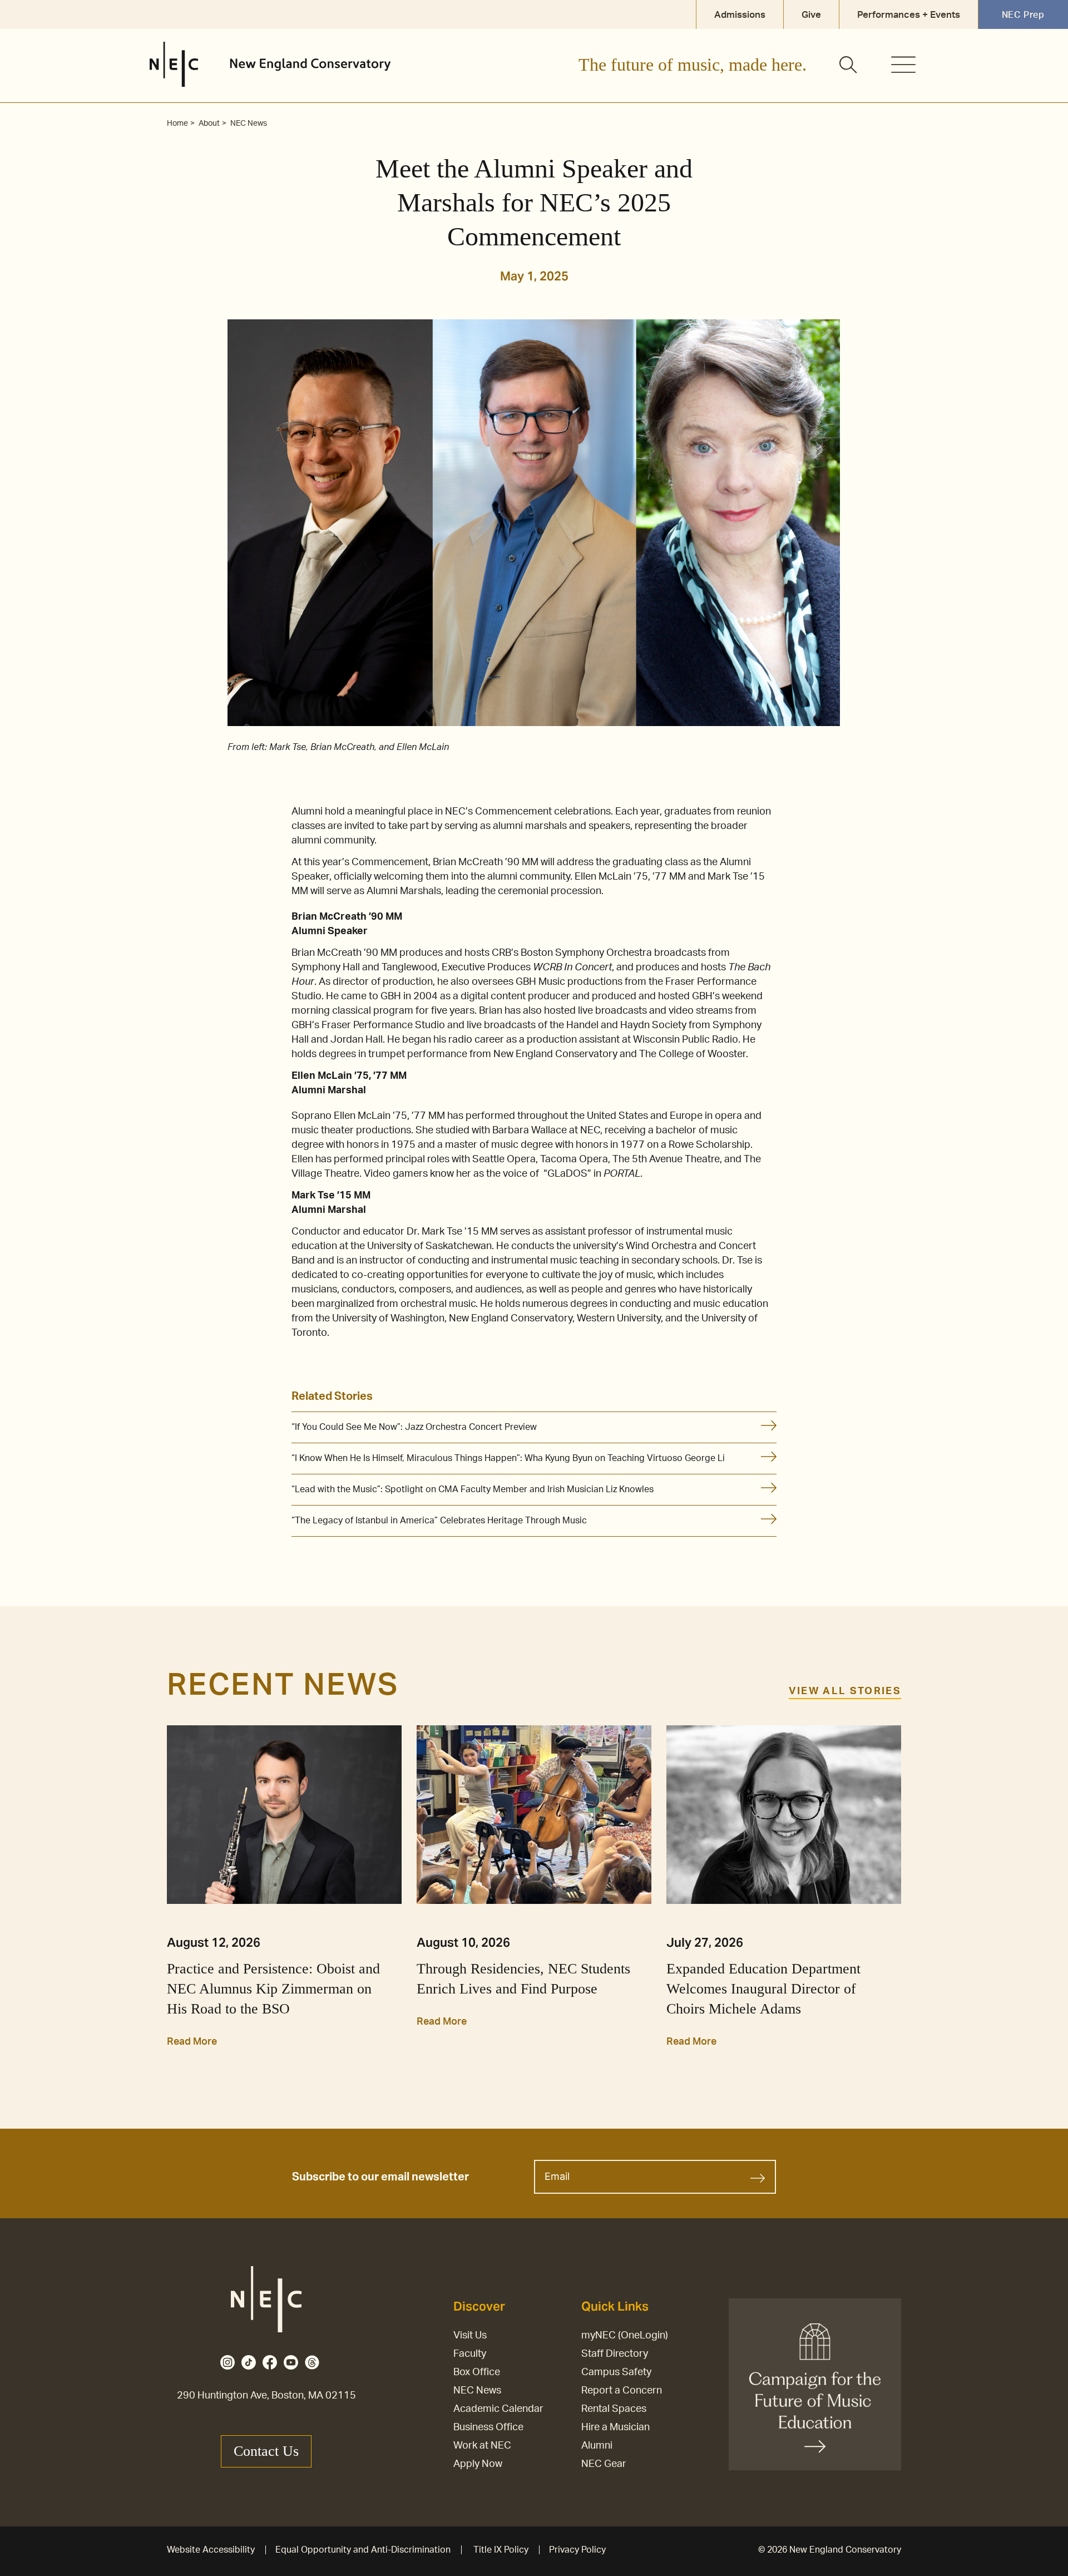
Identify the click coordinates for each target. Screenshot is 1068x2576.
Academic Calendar (498, 2409)
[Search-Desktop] (849, 66)
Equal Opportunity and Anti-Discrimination (363, 2550)
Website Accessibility (211, 2550)
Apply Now (478, 2464)
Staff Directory (615, 2354)
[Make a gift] (815, 2384)
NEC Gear (604, 2464)
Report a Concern (622, 2391)
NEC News (477, 2391)
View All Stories (845, 1691)
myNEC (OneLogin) (625, 2336)
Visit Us (470, 2336)
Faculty (470, 2354)
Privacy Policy (577, 2550)
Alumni (597, 2446)
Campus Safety (616, 2372)
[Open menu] (903, 65)
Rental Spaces (614, 2409)
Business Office (488, 2427)
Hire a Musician (615, 2427)
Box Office (477, 2372)
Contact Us (266, 2451)
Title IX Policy (501, 2550)
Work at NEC (482, 2446)
